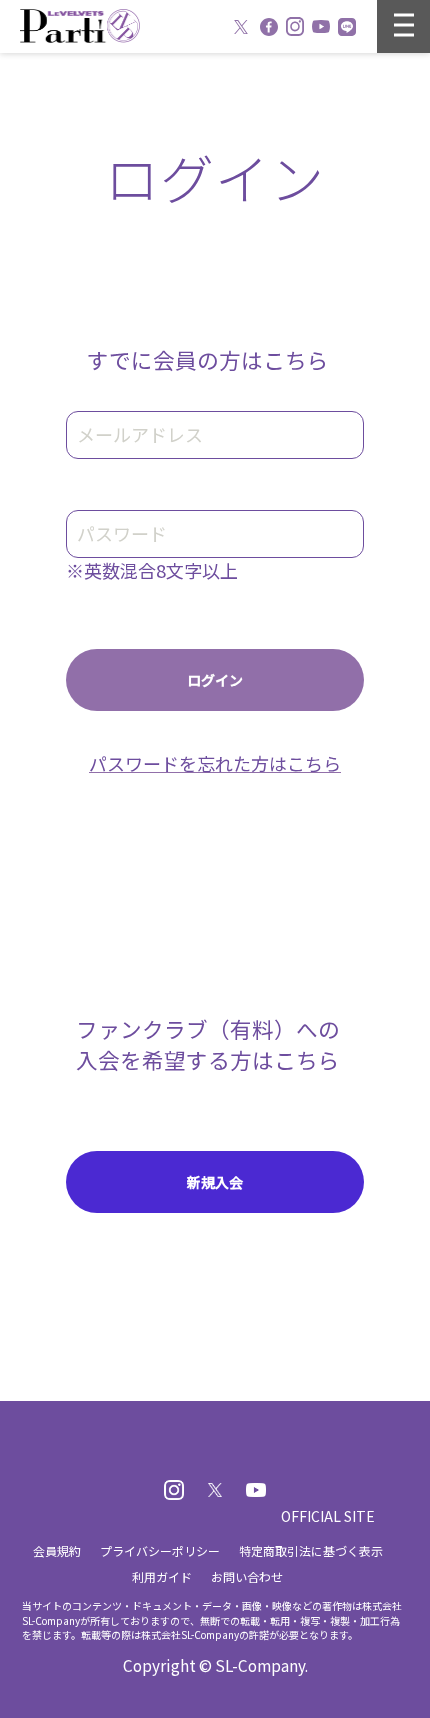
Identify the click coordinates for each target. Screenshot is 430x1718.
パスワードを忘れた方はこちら (215, 763)
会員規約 (57, 1550)
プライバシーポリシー (160, 1550)
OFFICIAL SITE (328, 1516)
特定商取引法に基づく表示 (311, 1550)
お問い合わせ (247, 1576)
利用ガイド (162, 1576)
